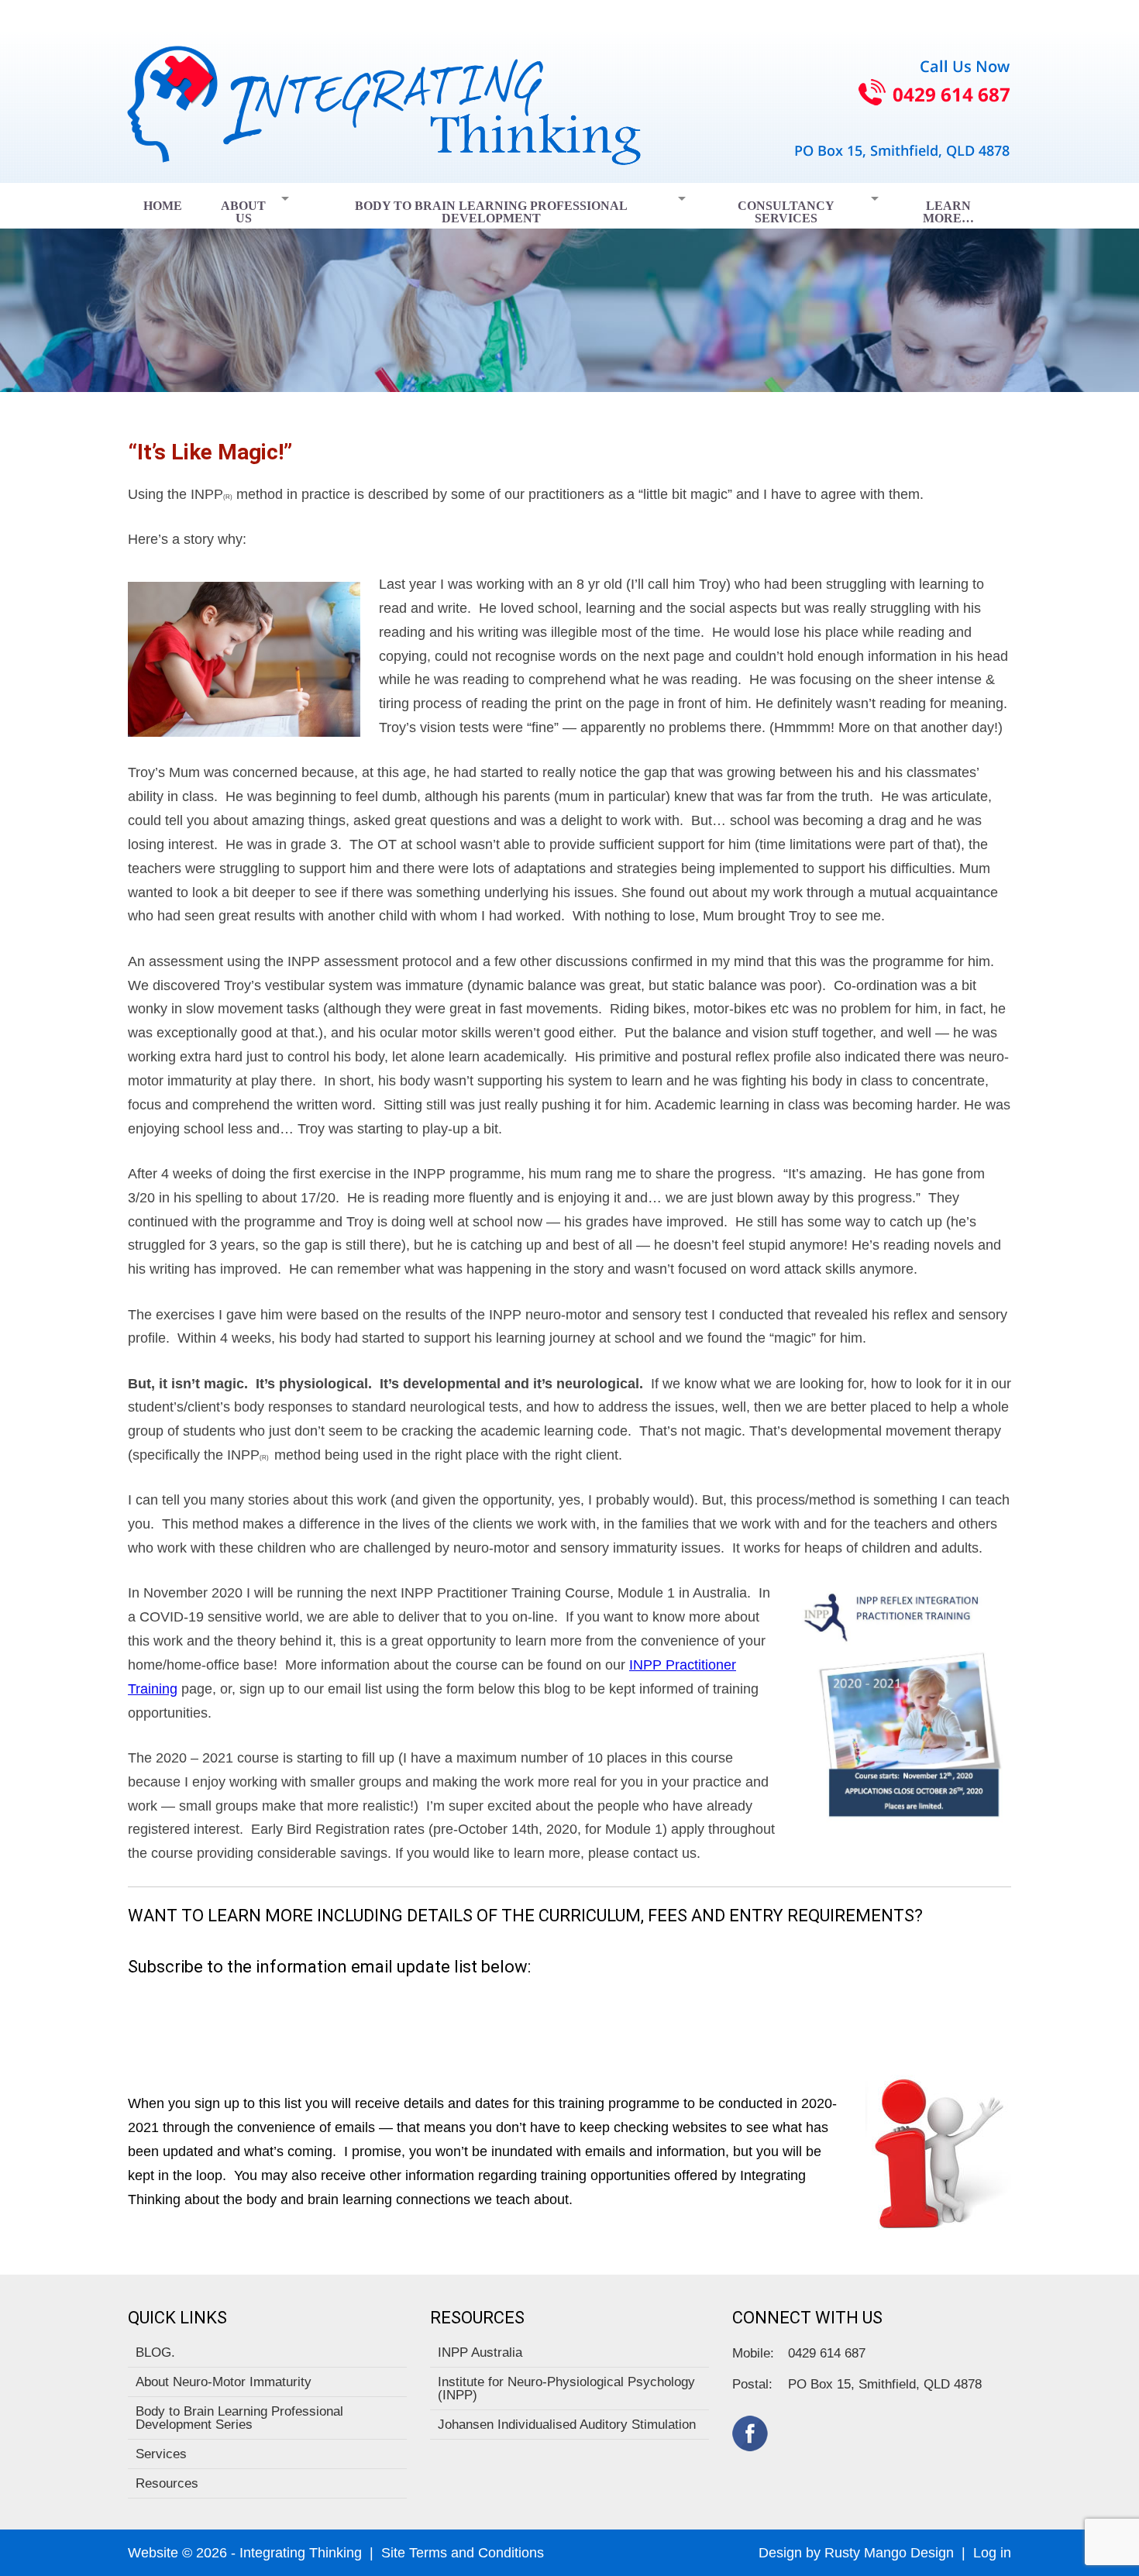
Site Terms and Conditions (463, 2553)
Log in (992, 2553)
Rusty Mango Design (889, 2553)
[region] (569, 287)
